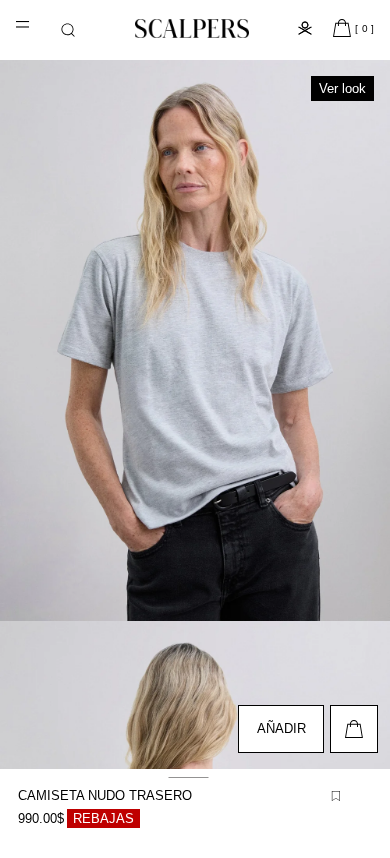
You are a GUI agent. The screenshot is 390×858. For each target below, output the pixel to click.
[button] (68, 30)
